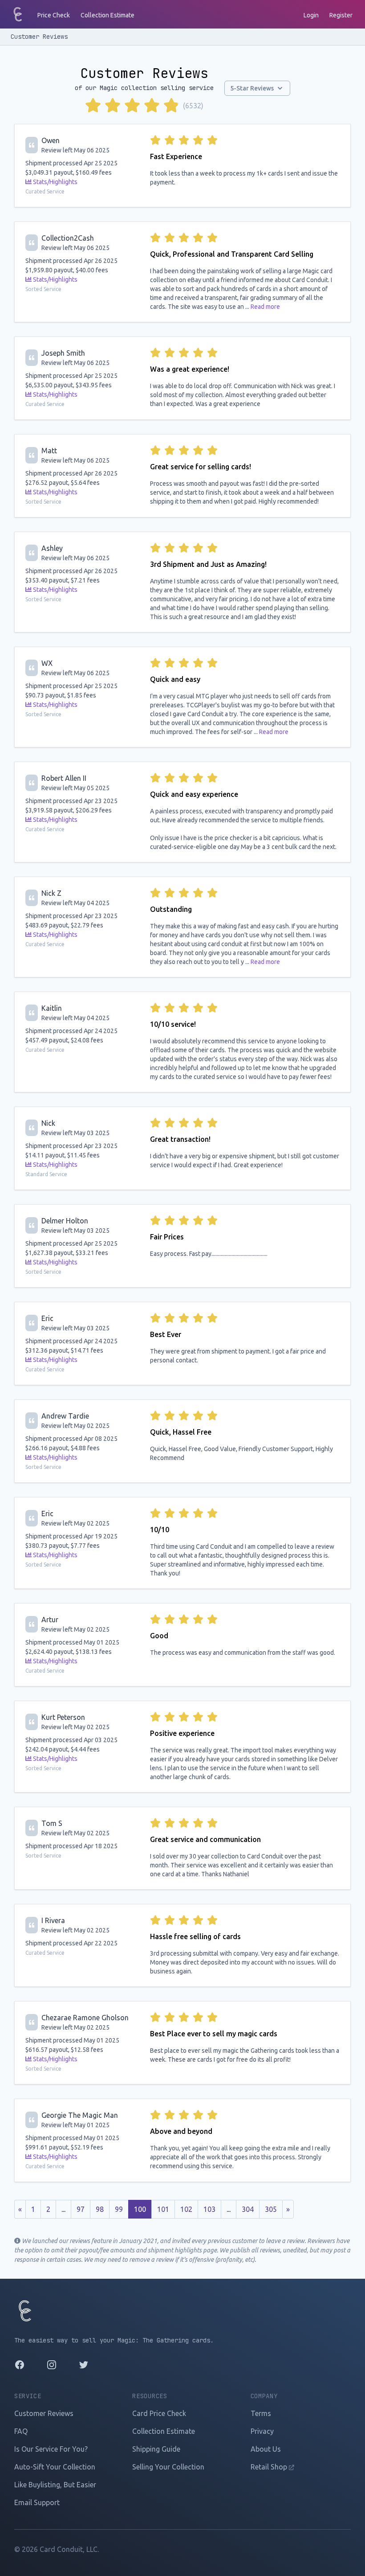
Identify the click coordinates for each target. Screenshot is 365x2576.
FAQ (21, 2431)
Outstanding (171, 909)
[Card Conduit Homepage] (18, 14)
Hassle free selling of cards (195, 1936)
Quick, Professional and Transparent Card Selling (232, 254)
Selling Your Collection (168, 2467)
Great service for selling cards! (201, 467)
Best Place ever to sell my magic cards (214, 2034)
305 (271, 2209)
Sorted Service (43, 289)
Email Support (37, 2502)
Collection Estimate (107, 15)
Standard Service (46, 1174)
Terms (261, 2413)
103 (209, 2209)
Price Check (54, 15)
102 (186, 2209)
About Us (266, 2449)
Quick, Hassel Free (181, 1432)
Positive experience (182, 1733)
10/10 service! (173, 1024)
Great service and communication (205, 1839)
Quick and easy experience (194, 794)
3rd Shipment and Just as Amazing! (208, 564)
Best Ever (166, 1334)
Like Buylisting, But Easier (55, 2485)
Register (341, 15)
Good (159, 1636)
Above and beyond (181, 2131)
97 (81, 2209)
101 (163, 2209)
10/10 (160, 1530)
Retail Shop (270, 2467)
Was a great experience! (190, 369)
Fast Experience (176, 156)
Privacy (262, 2431)
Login (311, 15)
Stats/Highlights (55, 182)
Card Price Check (159, 2413)
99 (119, 2209)
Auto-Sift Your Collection (55, 2467)
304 (248, 2209)
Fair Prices (167, 1237)
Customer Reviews (39, 37)
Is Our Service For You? (51, 2449)
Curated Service (45, 191)
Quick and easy (175, 679)
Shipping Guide (156, 2449)
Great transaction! (180, 1139)
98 (100, 2209)
